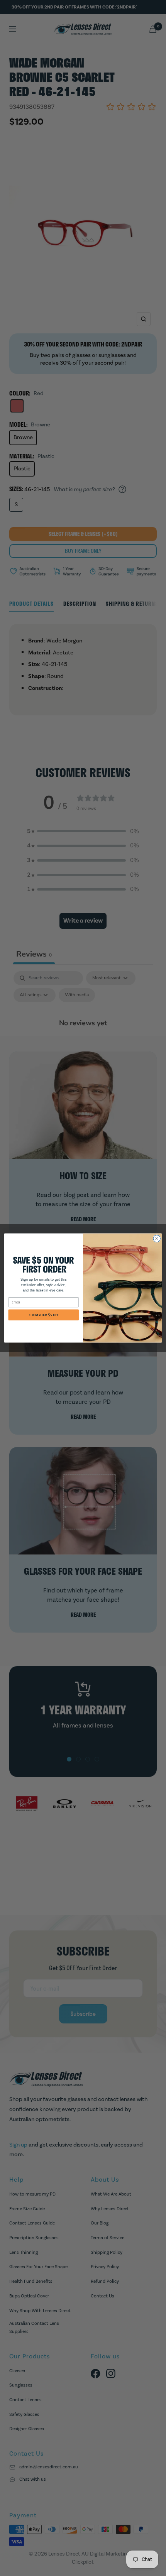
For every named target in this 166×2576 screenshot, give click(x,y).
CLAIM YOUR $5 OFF (44, 1315)
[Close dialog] (157, 1239)
